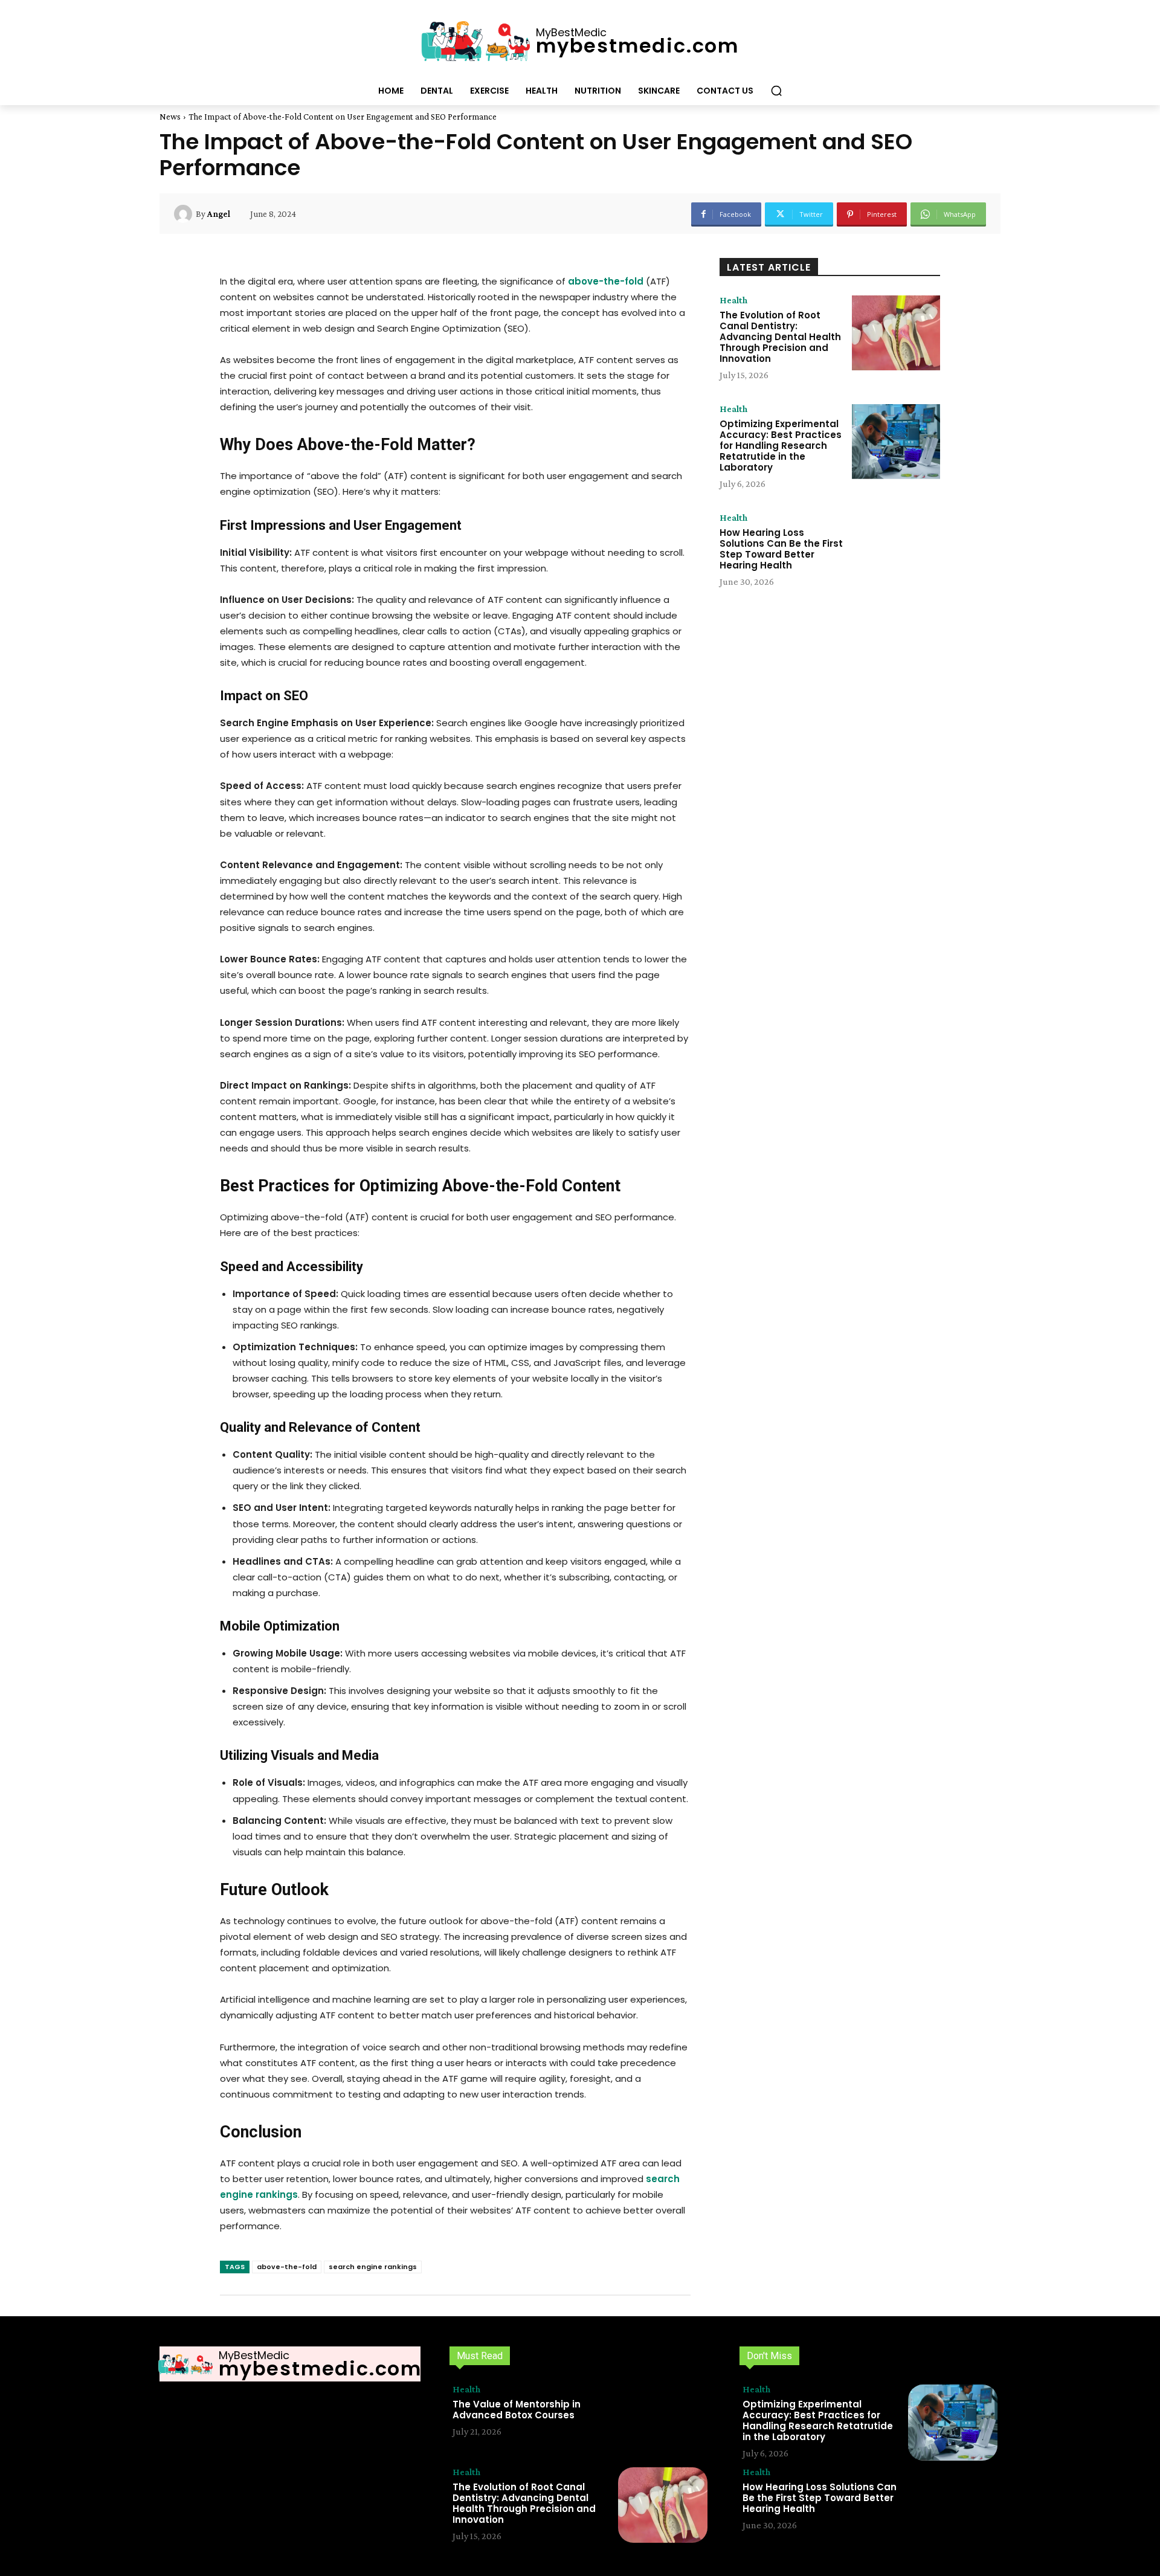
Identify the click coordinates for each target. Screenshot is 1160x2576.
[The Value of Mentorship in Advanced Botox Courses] (663, 2423)
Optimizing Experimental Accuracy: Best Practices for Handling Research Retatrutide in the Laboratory (781, 446)
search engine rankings (373, 2267)
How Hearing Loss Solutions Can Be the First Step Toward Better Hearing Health (781, 549)
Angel (219, 214)
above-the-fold (287, 2267)
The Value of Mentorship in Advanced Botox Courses (517, 2410)
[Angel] (185, 214)
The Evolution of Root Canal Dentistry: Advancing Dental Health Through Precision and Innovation (780, 337)
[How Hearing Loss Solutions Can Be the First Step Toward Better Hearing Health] (896, 550)
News (170, 117)
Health (733, 300)
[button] (776, 91)
